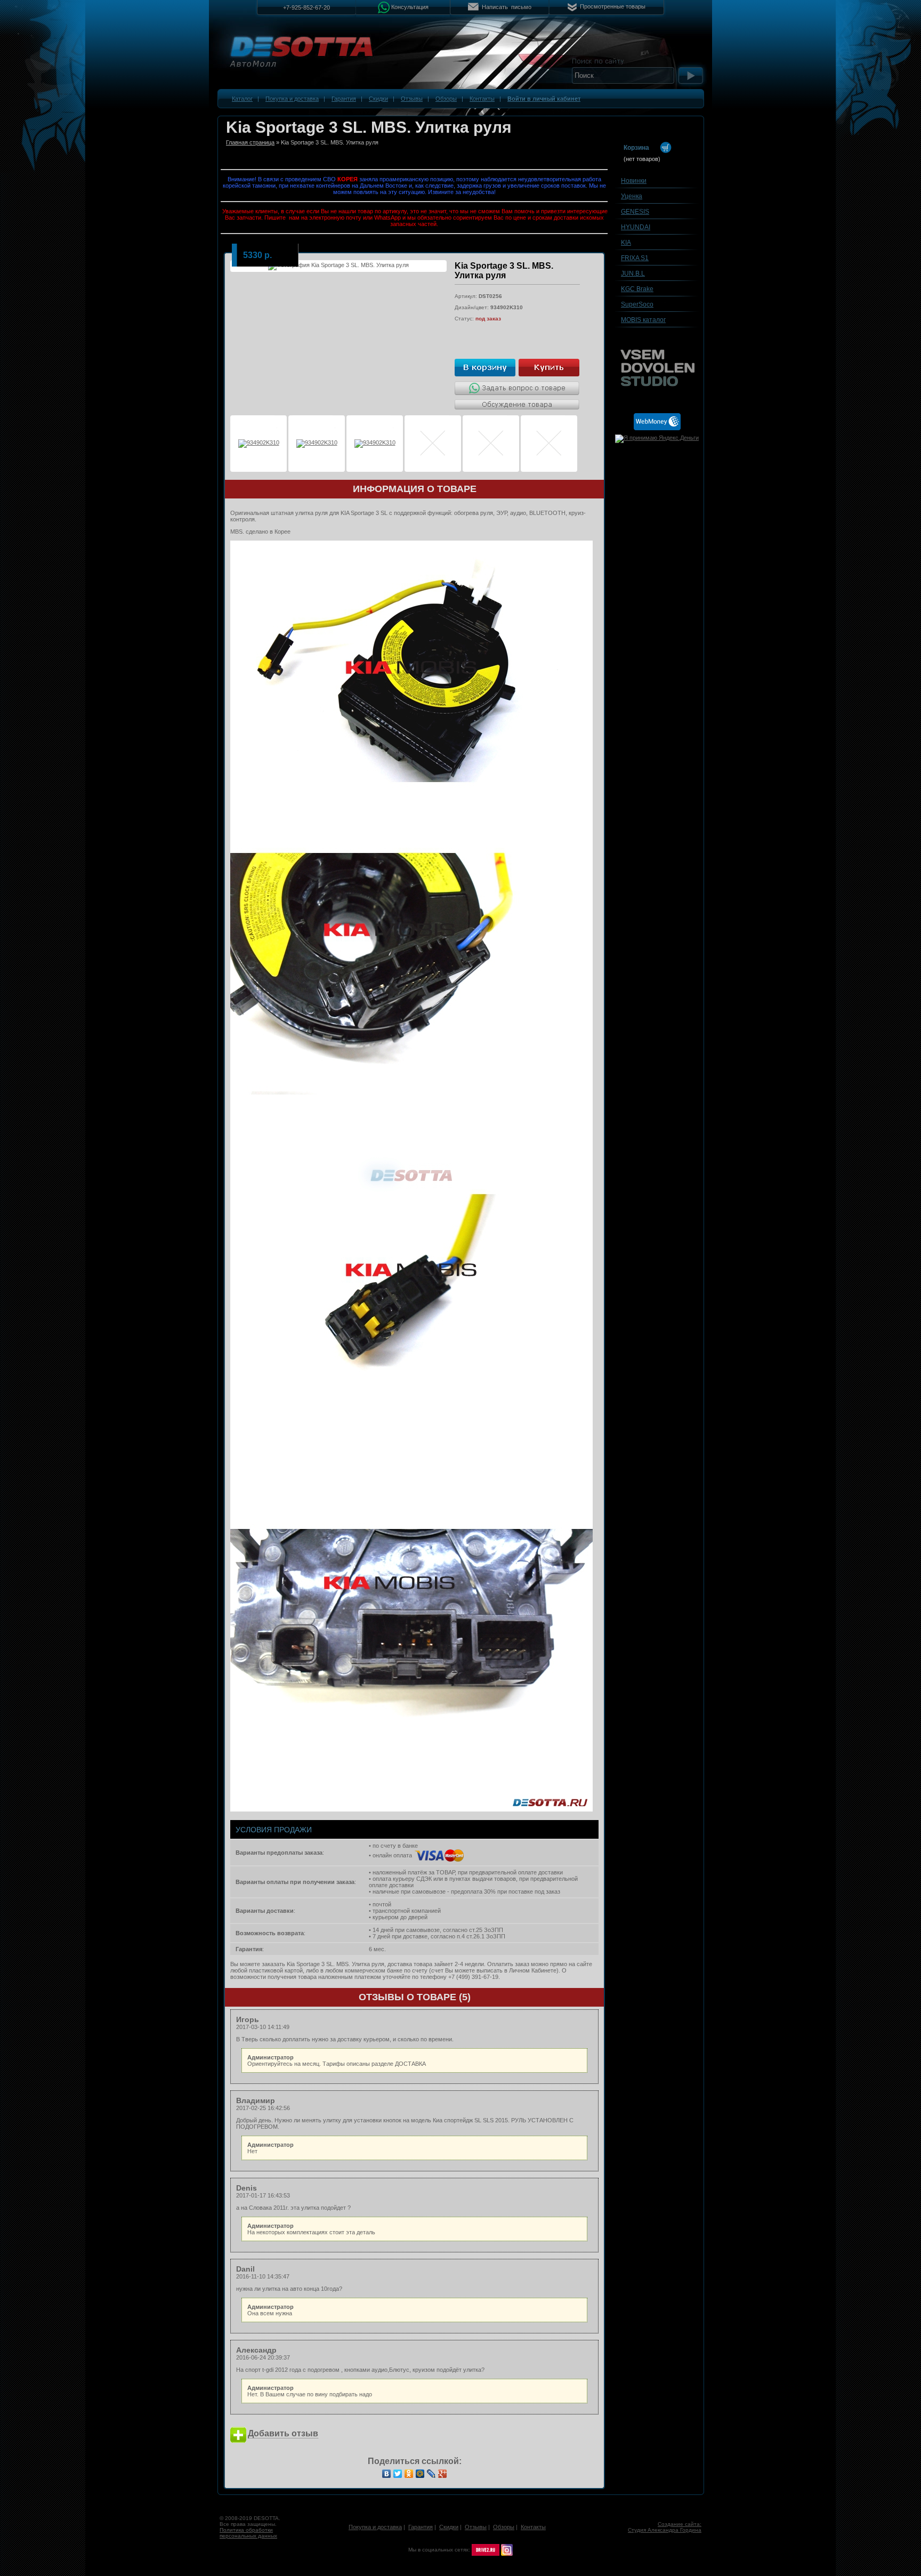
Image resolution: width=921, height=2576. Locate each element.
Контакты (482, 99)
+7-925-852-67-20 (306, 7)
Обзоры (446, 99)
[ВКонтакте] (387, 2474)
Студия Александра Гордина (665, 2530)
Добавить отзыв (283, 2433)
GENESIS (635, 212)
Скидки (378, 99)
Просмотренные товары (613, 6)
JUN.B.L (633, 273)
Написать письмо (507, 7)
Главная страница (250, 142)
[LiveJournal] (431, 2474)
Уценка (632, 196)
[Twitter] (398, 2474)
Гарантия (344, 99)
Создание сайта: (680, 2524)
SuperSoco (637, 304)
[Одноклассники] (409, 2474)
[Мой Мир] (420, 2474)
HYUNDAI (636, 227)
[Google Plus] (443, 2474)
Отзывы (412, 99)
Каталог (242, 99)
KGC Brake (637, 289)
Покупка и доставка (292, 99)
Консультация (410, 6)
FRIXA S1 (635, 258)
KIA (626, 243)
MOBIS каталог (643, 320)
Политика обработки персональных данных (248, 2533)
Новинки (634, 181)
